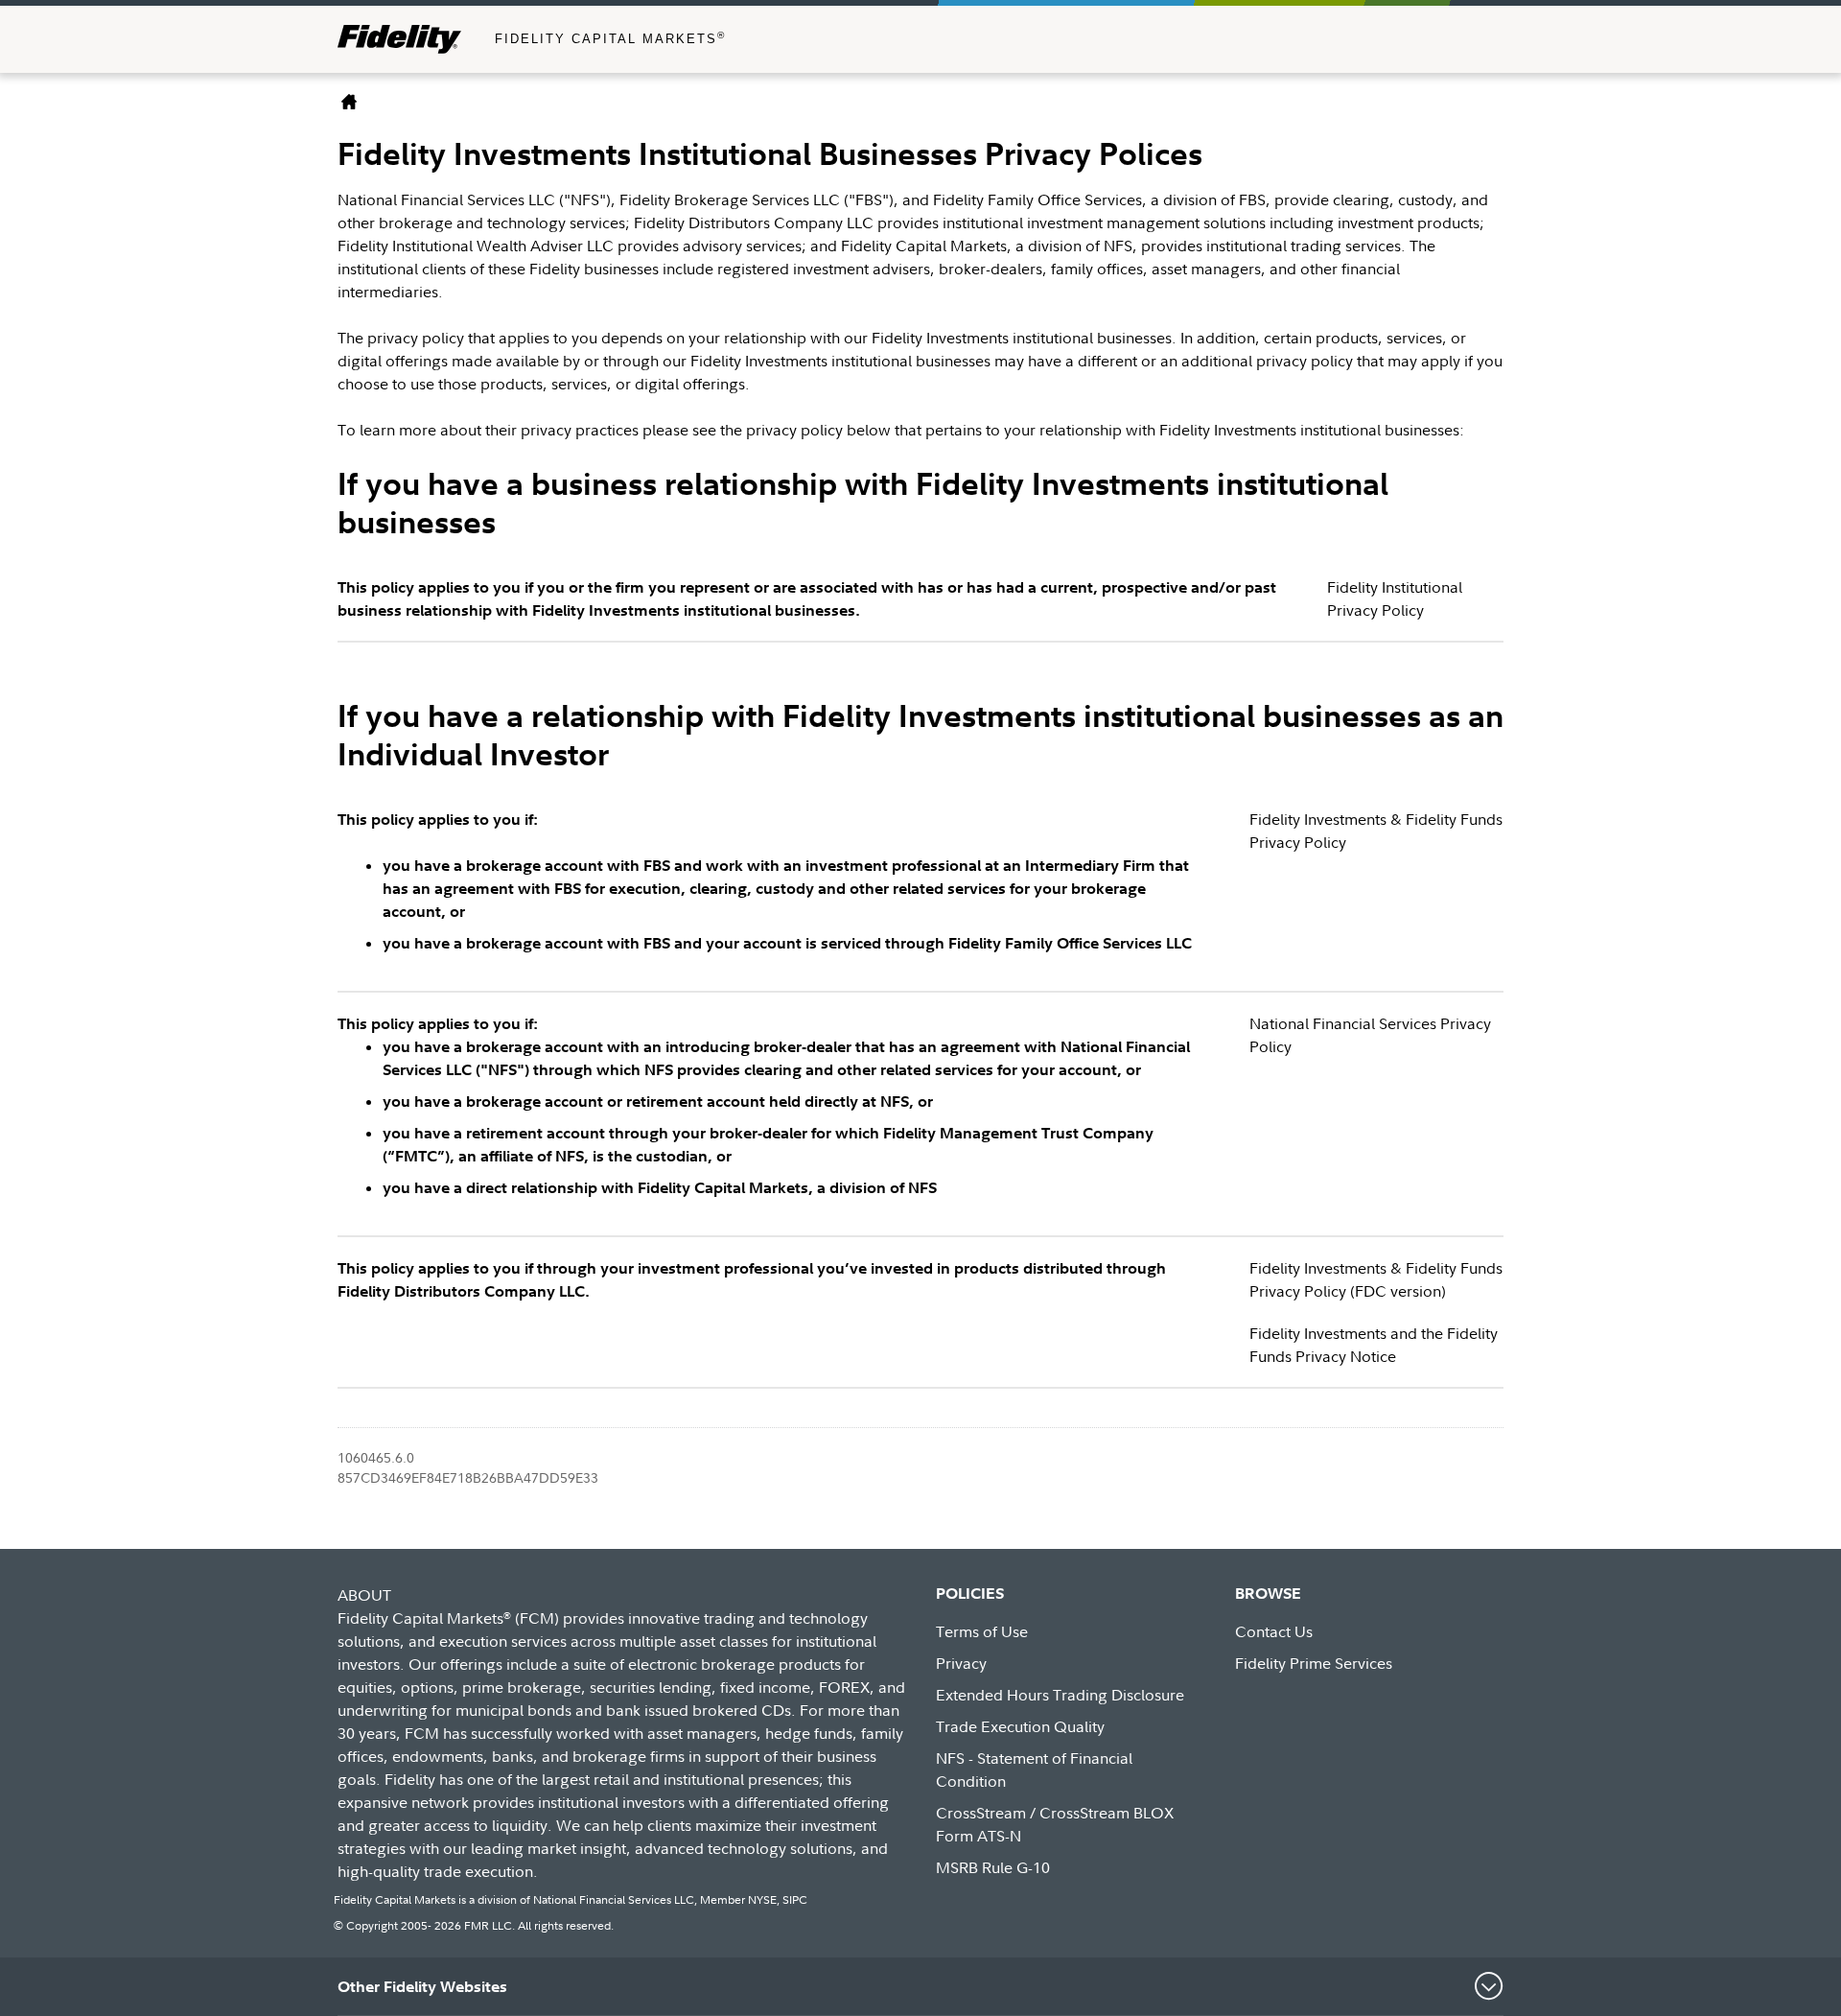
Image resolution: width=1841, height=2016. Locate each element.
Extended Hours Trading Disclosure (1060, 1695)
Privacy (961, 1663)
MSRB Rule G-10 (993, 1867)
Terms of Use (982, 1631)
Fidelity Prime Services (1314, 1663)
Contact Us (1274, 1631)
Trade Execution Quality (1020, 1726)
